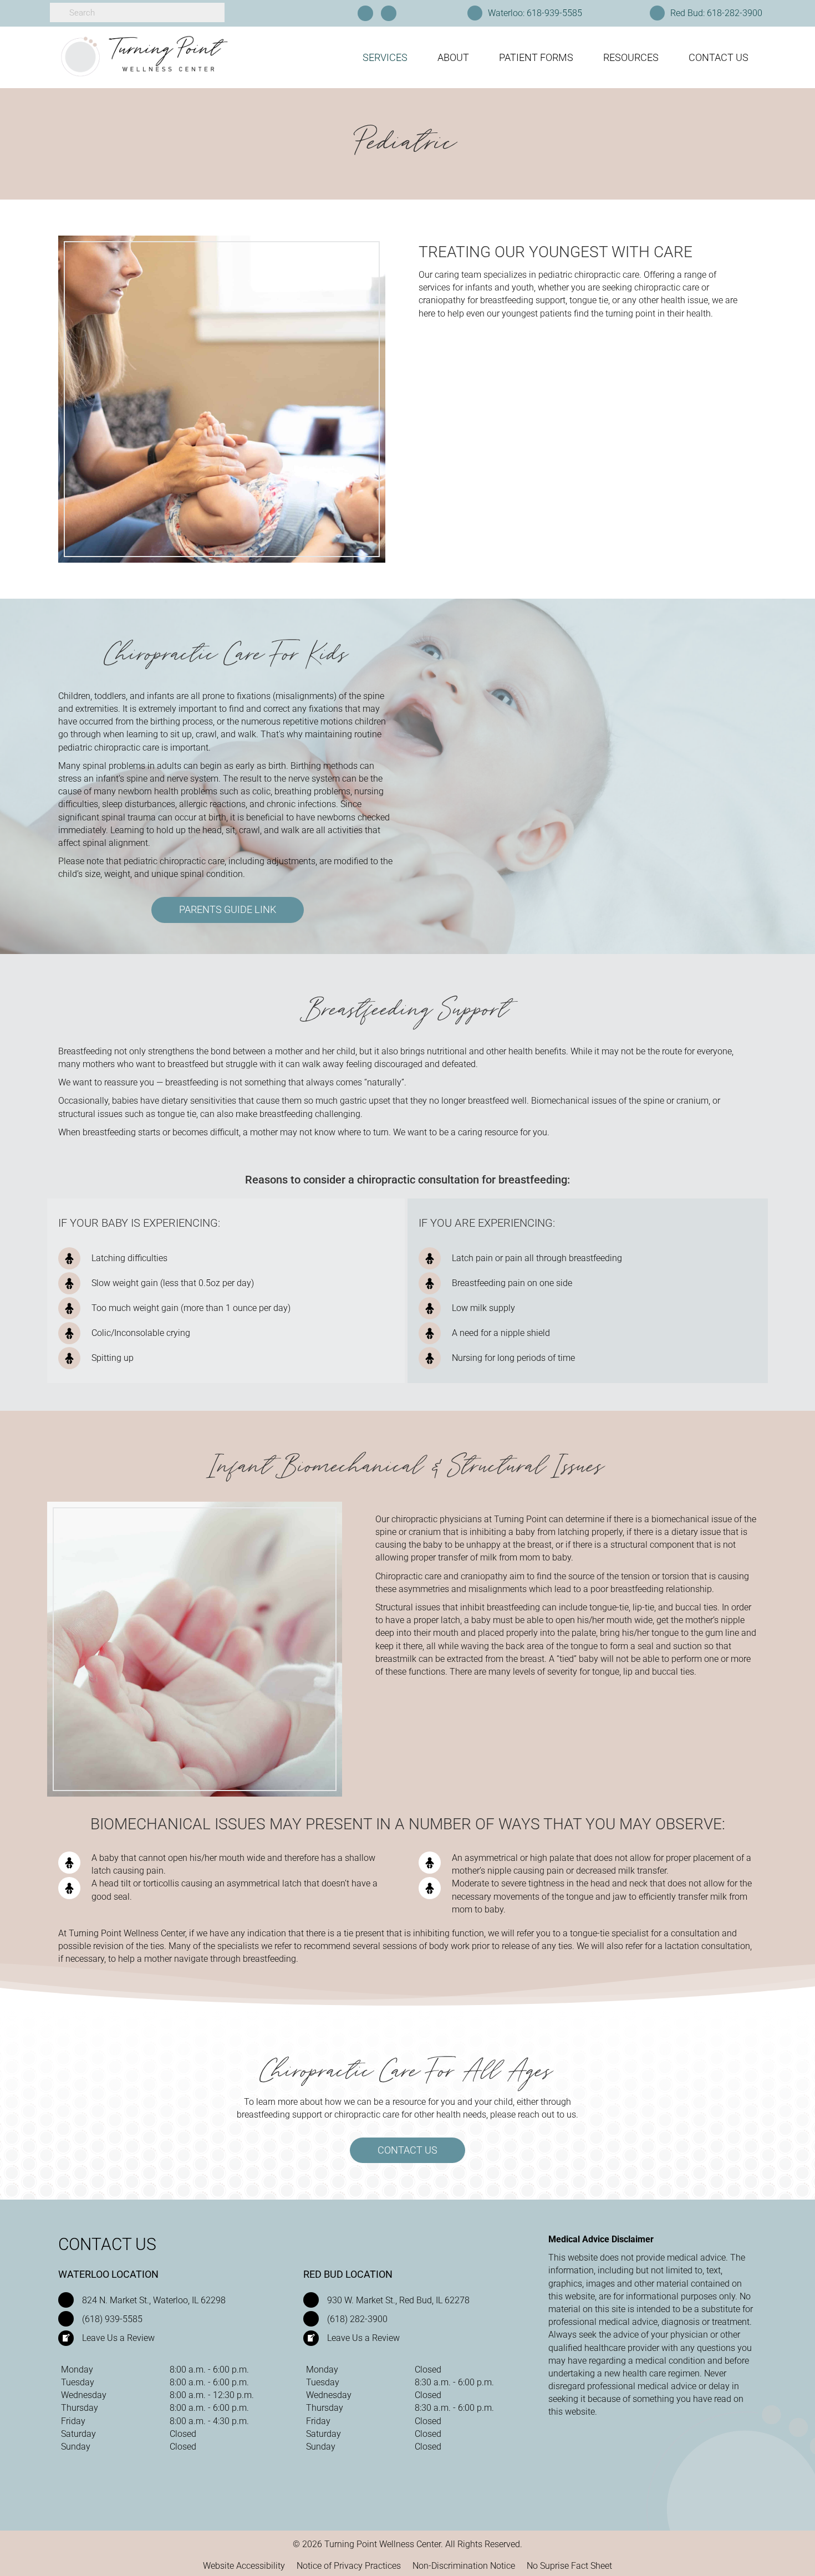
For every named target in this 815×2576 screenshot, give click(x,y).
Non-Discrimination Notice (464, 2566)
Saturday (78, 2434)
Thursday (80, 2408)
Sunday (76, 2447)
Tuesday (78, 2382)
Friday (73, 2421)
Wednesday (84, 2395)
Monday (77, 2370)
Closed (183, 2434)
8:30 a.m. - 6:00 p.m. (454, 2382)
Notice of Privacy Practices (349, 2566)
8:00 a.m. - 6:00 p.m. (209, 2370)
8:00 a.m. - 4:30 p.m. (209, 2421)
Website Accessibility (244, 2566)
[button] (228, 910)
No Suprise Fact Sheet (569, 2566)
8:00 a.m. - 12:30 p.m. (212, 2395)
